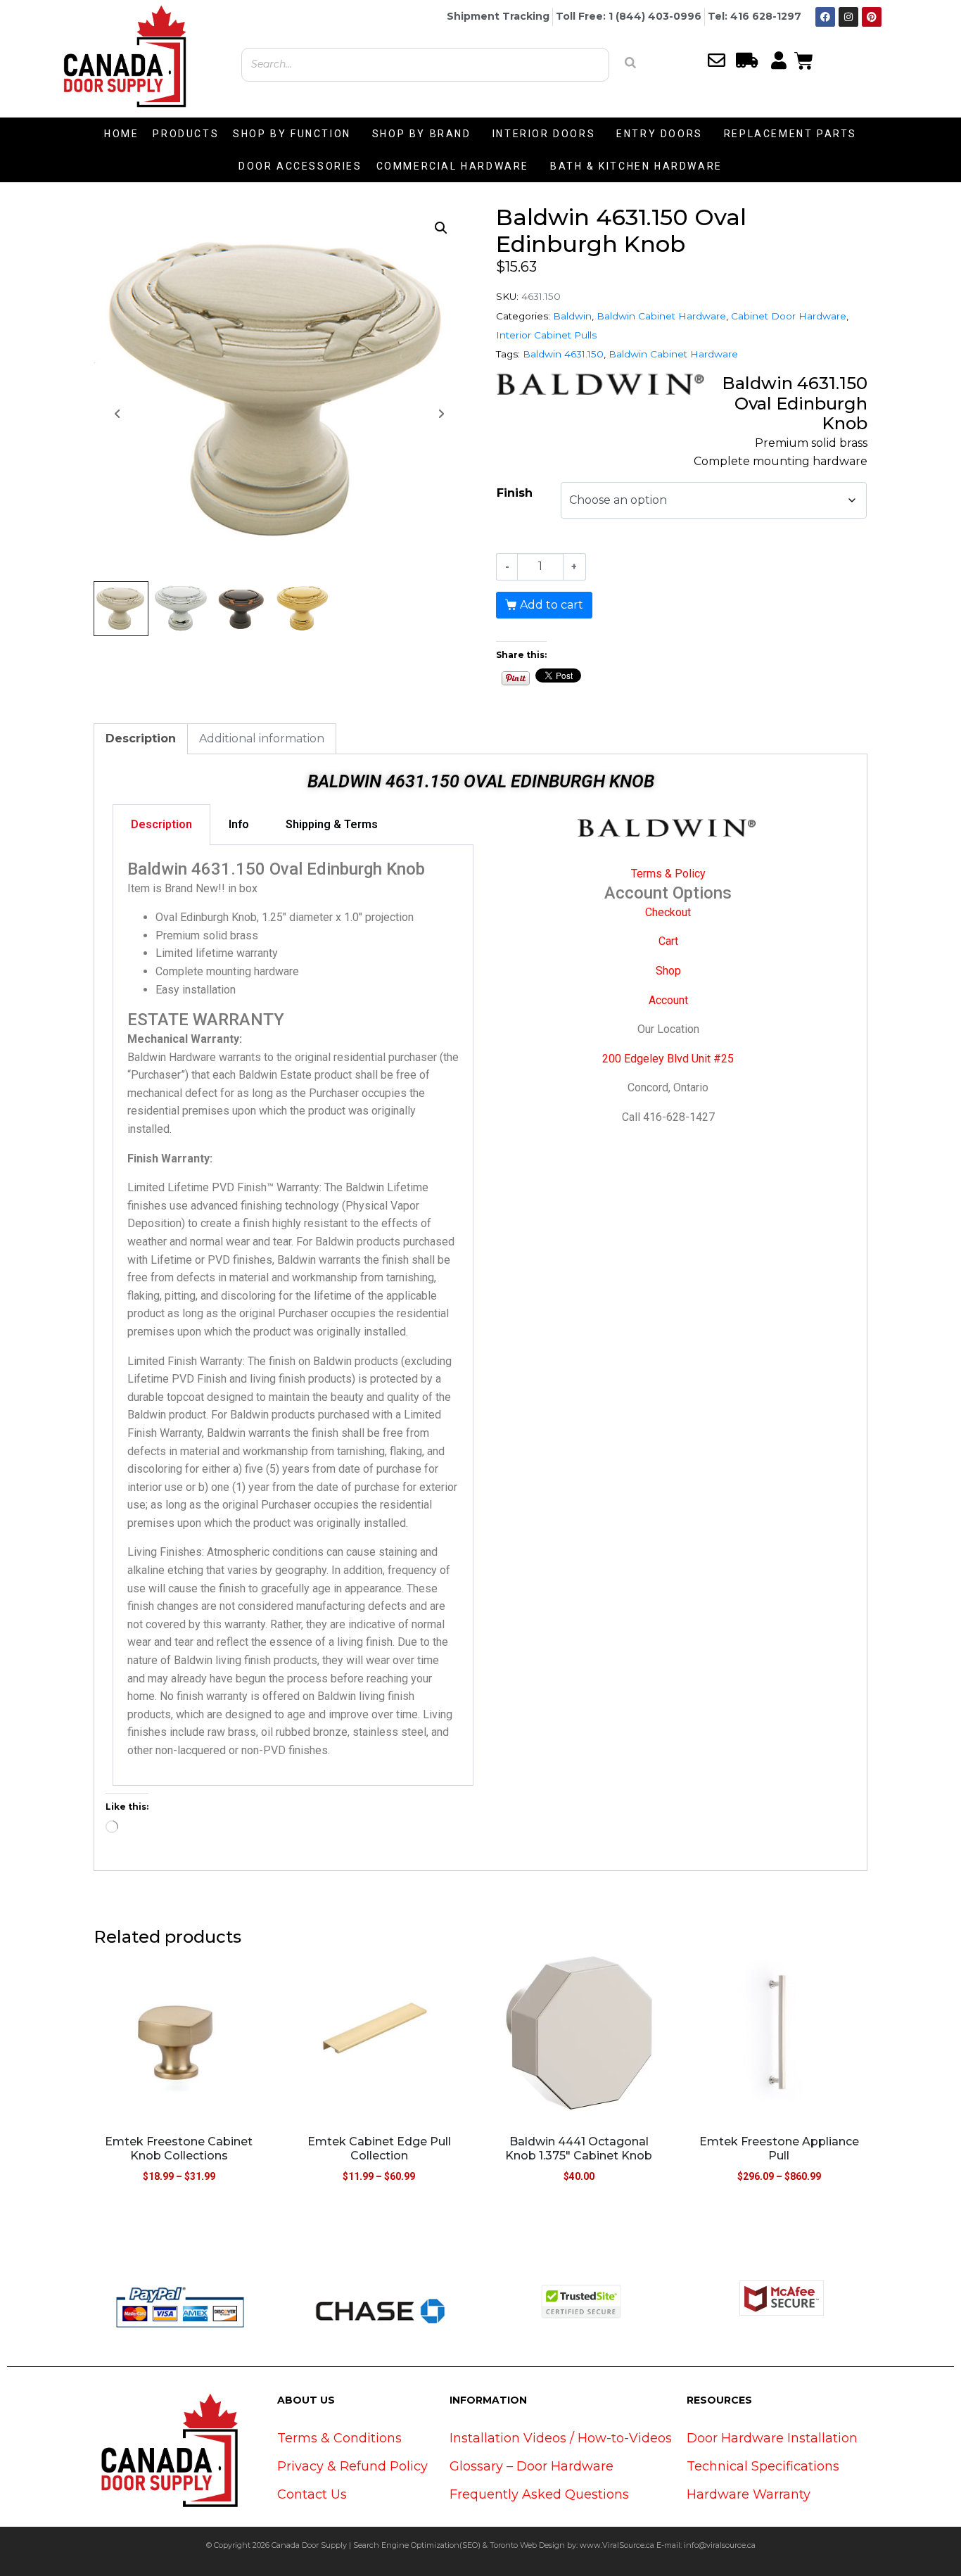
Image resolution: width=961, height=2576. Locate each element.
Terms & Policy (668, 874)
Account (668, 1000)
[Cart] (804, 59)
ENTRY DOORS (660, 134)
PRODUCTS (186, 134)
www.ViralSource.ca (617, 2545)
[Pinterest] (872, 17)
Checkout (668, 912)
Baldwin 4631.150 (563, 354)
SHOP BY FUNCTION (292, 134)
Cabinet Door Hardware (789, 316)
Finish (515, 493)
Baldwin (572, 316)
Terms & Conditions (339, 2438)
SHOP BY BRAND (422, 134)
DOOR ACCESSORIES (300, 166)
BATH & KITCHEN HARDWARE (636, 166)
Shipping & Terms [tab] (332, 824)
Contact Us (312, 2494)
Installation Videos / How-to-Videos (561, 2438)
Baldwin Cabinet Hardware (661, 316)
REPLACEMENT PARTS (790, 134)
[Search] (630, 63)
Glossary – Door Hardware (532, 2466)
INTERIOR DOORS (544, 134)
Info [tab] (239, 824)
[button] (441, 228)
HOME (121, 134)
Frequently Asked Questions (539, 2494)
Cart (668, 941)
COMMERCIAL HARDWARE (453, 166)
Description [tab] (141, 738)
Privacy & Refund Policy (352, 2466)
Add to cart (552, 605)
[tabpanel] (293, 1315)
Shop (668, 971)
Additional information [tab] (262, 738)
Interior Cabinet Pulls (546, 335)
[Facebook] (825, 17)
